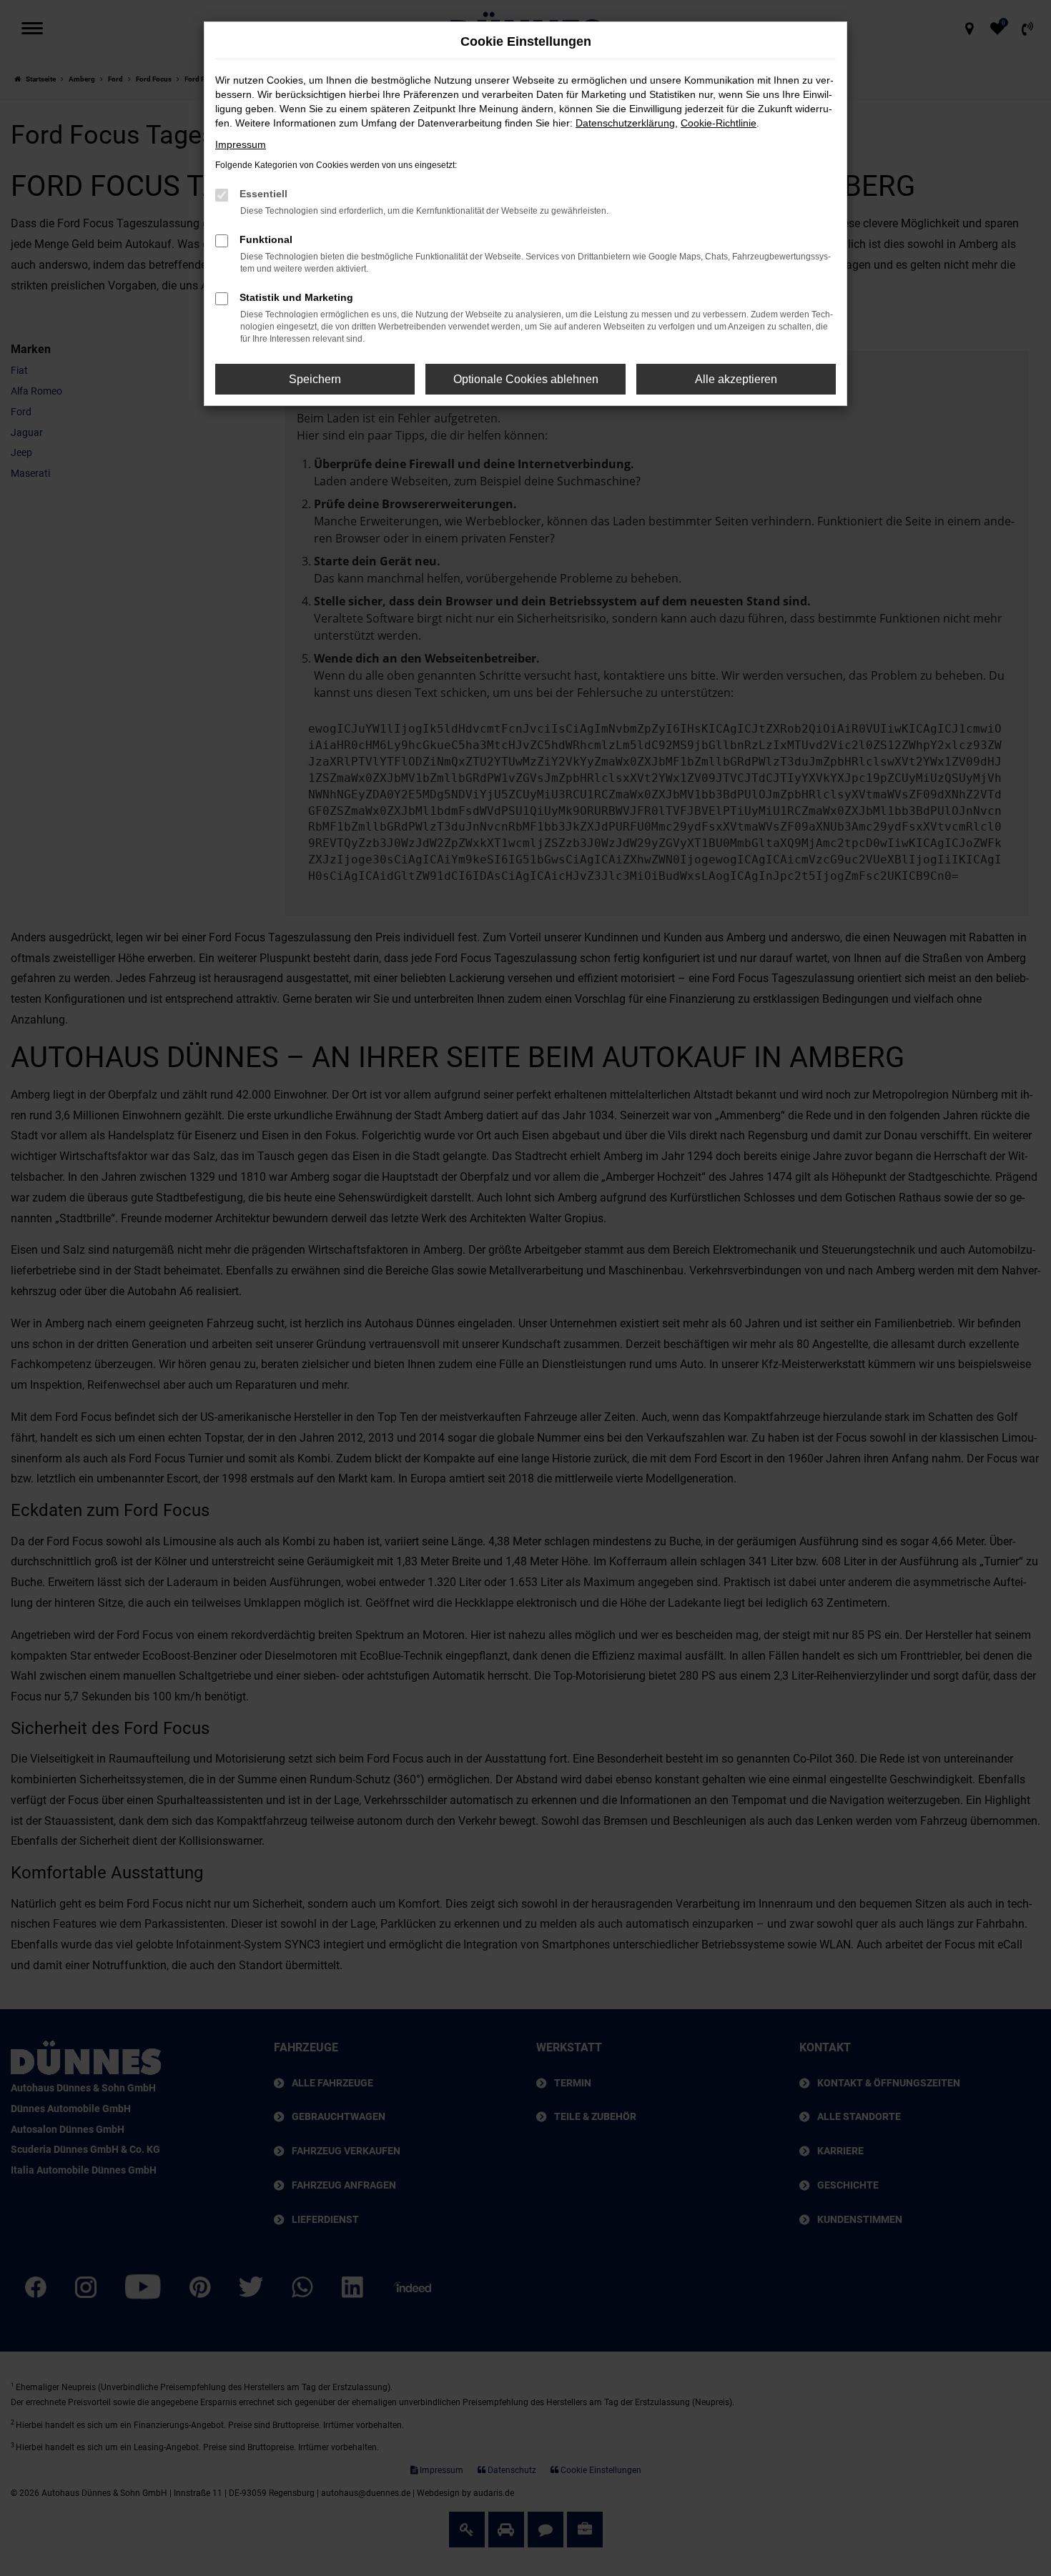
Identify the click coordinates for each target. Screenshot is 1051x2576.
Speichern (315, 379)
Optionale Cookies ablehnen (526, 379)
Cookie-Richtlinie (719, 123)
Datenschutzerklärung (625, 123)
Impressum (241, 144)
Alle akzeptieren (736, 379)
